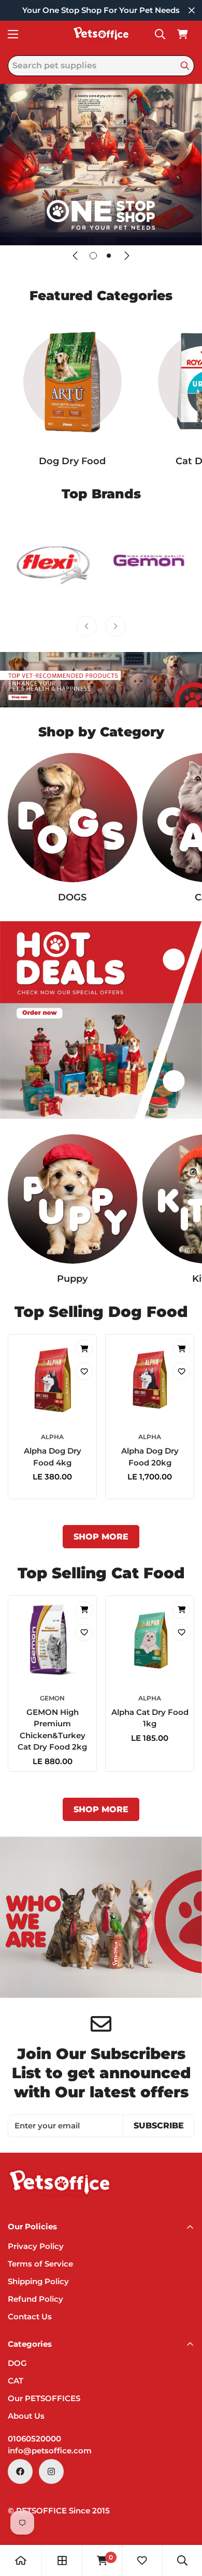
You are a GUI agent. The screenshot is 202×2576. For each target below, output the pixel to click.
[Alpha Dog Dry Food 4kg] (52, 1379)
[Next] (127, 256)
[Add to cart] (84, 1349)
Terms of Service (40, 2264)
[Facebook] (20, 2471)
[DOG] (73, 818)
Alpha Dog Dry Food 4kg (53, 1457)
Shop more (101, 1537)
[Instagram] (51, 2471)
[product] (21, 2560)
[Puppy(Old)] (73, 1199)
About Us (26, 2416)
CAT (16, 2381)
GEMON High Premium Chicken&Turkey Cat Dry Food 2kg (52, 1730)
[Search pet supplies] (185, 66)
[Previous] (75, 256)
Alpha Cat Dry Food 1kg (150, 1718)
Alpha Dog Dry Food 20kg (150, 1457)
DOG (17, 2363)
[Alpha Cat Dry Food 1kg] (150, 1640)
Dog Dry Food (72, 461)
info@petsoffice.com (50, 2451)
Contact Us (30, 2316)
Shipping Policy (38, 2281)
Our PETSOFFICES (44, 2398)
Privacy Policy (36, 2246)
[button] (182, 34)
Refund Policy (35, 2299)
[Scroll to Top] (183, 2521)
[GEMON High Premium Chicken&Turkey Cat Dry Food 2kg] (52, 1640)
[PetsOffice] (101, 34)
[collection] (62, 2560)
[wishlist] (142, 2560)
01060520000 (34, 2439)
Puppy (72, 1279)
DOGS (72, 897)
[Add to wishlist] (84, 1371)
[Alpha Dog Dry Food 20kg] (150, 1379)
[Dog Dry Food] (73, 381)
